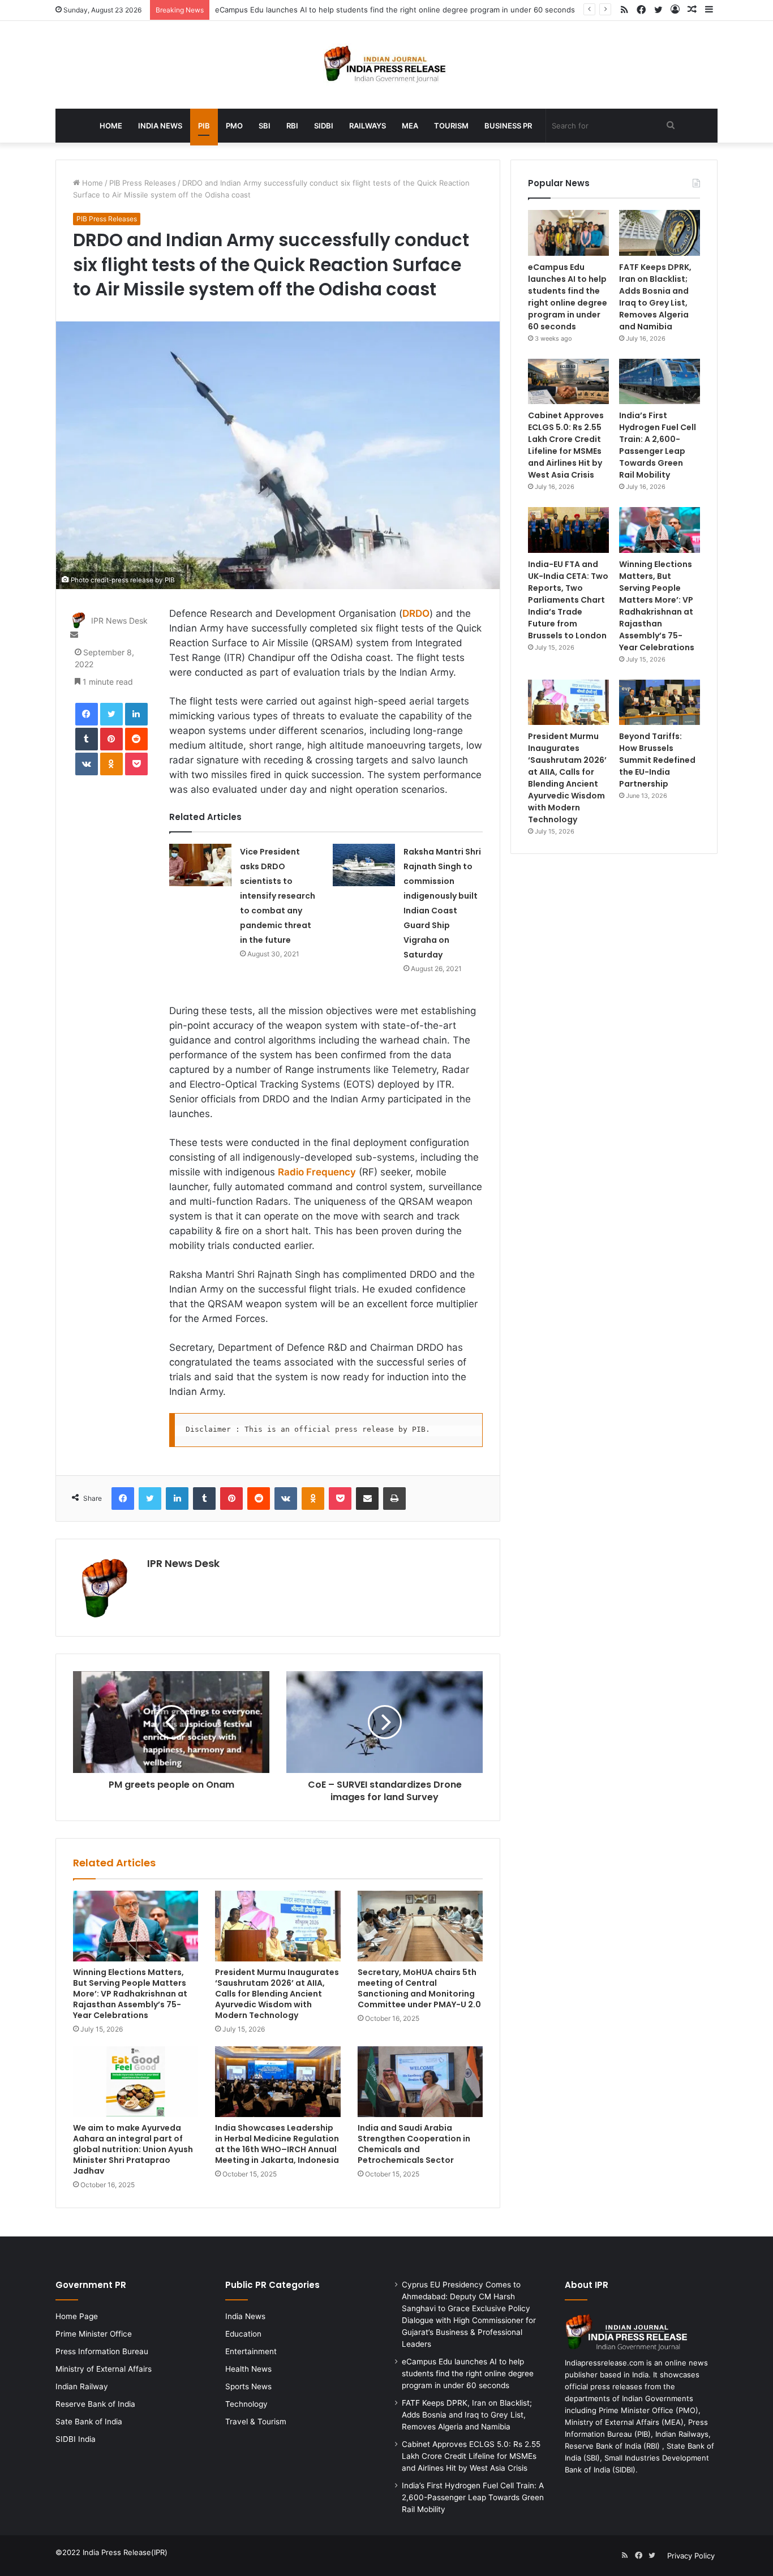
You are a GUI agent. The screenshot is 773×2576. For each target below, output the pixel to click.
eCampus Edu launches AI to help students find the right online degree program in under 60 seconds (395, 10)
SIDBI (324, 126)
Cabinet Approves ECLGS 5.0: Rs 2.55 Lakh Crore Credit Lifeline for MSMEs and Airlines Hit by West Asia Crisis (566, 445)
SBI (265, 126)
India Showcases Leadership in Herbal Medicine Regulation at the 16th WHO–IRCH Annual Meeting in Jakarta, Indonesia (277, 2144)
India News (160, 126)
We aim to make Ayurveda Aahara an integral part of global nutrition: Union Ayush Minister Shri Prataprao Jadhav (133, 2149)
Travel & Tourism (256, 2422)
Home (111, 126)
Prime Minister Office (94, 2334)
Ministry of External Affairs (104, 2369)
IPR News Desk (119, 621)
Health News (248, 2369)
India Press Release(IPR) (124, 2552)
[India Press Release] (387, 65)
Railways (368, 126)
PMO (234, 126)
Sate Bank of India (89, 2422)
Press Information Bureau (102, 2351)
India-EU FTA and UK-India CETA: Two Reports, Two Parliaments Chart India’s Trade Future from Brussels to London (568, 600)
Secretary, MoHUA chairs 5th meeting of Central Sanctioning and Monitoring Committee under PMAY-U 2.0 (419, 1988)
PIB (204, 126)
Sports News (248, 2386)
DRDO (416, 613)
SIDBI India (76, 2439)
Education (243, 2334)
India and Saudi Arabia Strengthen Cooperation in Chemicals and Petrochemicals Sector (414, 2144)
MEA (410, 126)
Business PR (508, 126)
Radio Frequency (317, 1172)
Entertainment (251, 2351)
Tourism (451, 126)
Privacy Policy (691, 2556)
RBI (292, 126)
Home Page (77, 2316)
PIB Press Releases (143, 183)
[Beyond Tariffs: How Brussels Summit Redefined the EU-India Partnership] (660, 703)
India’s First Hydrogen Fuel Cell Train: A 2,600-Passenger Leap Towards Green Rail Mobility (658, 445)
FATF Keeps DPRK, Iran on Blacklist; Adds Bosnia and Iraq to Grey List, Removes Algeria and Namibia (655, 297)
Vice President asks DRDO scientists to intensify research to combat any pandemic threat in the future (278, 896)
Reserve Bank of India (95, 2404)
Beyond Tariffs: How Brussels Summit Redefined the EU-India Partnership (657, 760)
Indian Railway (82, 2386)
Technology (246, 2404)
